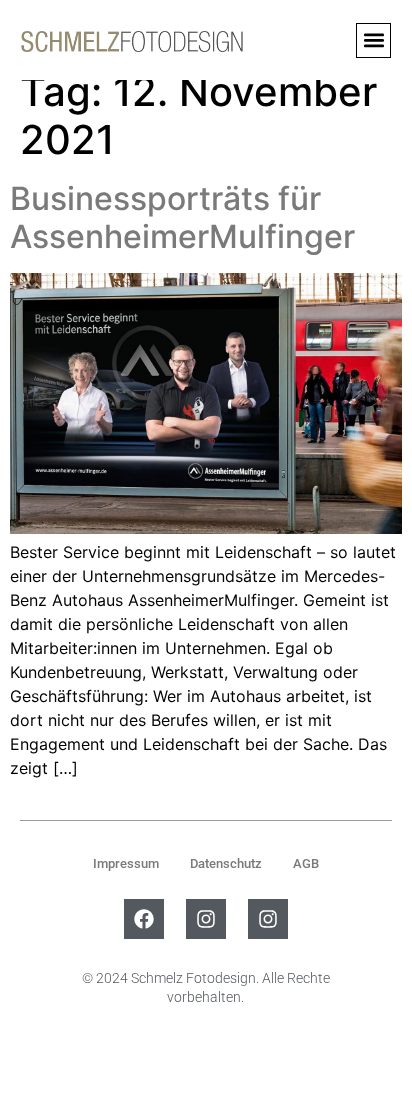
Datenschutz (226, 863)
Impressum (126, 863)
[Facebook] (144, 919)
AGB (306, 863)
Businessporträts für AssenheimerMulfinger (182, 217)
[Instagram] (206, 919)
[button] (373, 40)
